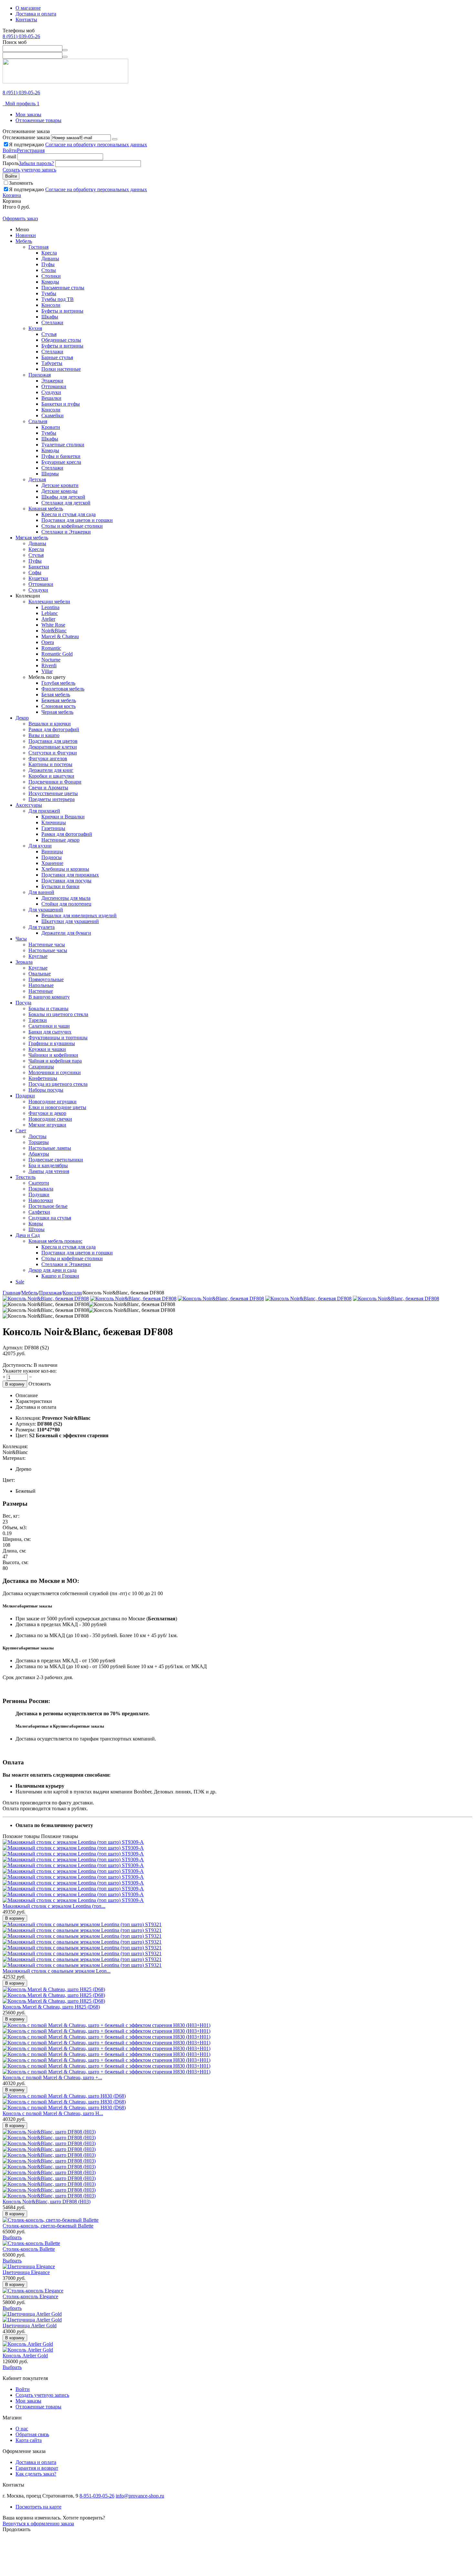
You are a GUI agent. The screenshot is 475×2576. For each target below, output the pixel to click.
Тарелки (38, 1020)
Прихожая (40, 375)
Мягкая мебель (32, 538)
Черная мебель (57, 712)
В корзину (15, 1384)
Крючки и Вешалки (63, 817)
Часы (21, 939)
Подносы (52, 857)
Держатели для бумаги (66, 933)
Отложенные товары (38, 120)
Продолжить (16, 2529)
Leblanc (50, 613)
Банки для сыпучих (50, 1032)
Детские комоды (59, 491)
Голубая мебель (58, 683)
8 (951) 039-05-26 (21, 36)
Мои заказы (28, 114)
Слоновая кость (58, 706)
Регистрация (31, 150)
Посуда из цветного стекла (58, 1084)
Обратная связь (32, 2434)
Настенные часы (47, 945)
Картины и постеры (50, 764)
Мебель (24, 241)
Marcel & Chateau (60, 636)
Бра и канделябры (48, 1165)
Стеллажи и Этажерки (66, 532)
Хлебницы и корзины (65, 869)
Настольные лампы (50, 1148)
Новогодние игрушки (53, 1101)
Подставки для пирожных (70, 875)
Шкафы (50, 317)
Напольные (41, 985)
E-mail (9, 156)
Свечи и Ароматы (48, 788)
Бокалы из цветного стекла (58, 1014)
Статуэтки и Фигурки (53, 753)
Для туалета (42, 927)
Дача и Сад (28, 1235)
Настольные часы (48, 950)
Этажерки (52, 381)
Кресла (49, 253)
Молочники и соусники (55, 1072)
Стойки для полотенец (66, 904)
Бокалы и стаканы (48, 1008)
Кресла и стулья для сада (69, 514)
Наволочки (41, 1200)
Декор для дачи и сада (53, 1270)
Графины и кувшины (52, 1043)
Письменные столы (63, 288)
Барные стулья (57, 357)
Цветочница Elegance (26, 2272)
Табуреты (52, 363)
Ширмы (50, 474)
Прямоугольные (46, 979)
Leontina (50, 607)
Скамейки (53, 415)
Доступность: (17, 1365)
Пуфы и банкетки (61, 456)
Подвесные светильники (56, 1160)
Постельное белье (48, 1206)
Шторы (37, 1229)
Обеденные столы (61, 340)
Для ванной (41, 892)
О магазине (28, 8)
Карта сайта (29, 2440)
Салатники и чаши (49, 1026)
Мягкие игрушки (47, 1125)
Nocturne (51, 660)
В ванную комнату (49, 997)
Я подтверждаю (78, 145)
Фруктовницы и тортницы (58, 1038)
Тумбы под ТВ (58, 299)
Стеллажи (52, 322)
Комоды (50, 282)
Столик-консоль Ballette (29, 2249)
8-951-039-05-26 (97, 2496)
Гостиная (38, 247)
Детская (37, 479)
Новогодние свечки (50, 1119)
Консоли (51, 305)
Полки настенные (61, 369)
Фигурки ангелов (48, 758)
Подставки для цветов (53, 741)
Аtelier (48, 619)
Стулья (49, 334)
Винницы (52, 852)
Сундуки (51, 392)
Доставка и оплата (36, 14)
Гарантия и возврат (37, 2468)
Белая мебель (56, 695)
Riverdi (49, 665)
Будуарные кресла (61, 462)
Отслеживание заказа (26, 137)
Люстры (37, 1136)
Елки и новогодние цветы (57, 1107)
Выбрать (12, 2237)
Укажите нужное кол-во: (30, 1371)
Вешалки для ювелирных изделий (79, 915)
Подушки (39, 1195)
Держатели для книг (51, 770)
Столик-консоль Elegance (30, 2296)
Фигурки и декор (47, 1113)
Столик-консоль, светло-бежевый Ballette (48, 2226)
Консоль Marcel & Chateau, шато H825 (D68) (51, 2007)
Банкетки (39, 567)
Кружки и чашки (47, 1049)
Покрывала (41, 1189)
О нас (22, 2429)
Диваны (50, 259)
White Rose (53, 625)
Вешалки (51, 398)
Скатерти (39, 1183)
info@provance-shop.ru (140, 2496)
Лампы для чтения (49, 1171)
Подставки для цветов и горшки (77, 520)
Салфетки (39, 1212)
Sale (20, 1282)
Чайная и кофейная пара (55, 1061)
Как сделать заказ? (36, 2474)
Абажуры (39, 1154)
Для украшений (46, 910)
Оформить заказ (20, 218)
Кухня (35, 328)
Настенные (41, 991)
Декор (22, 718)
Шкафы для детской (63, 497)
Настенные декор (60, 840)
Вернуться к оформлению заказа (38, 2524)
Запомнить (21, 183)
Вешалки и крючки (50, 724)
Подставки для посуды (66, 881)
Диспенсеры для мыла (66, 898)
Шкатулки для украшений (70, 921)
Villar (47, 671)
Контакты (26, 20)
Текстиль (26, 1177)
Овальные (40, 974)
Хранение (52, 863)
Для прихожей (44, 811)
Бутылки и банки (60, 886)
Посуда (23, 1003)
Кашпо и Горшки (60, 1276)
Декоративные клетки (53, 747)
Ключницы (54, 822)
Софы (35, 572)
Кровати (51, 427)
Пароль (11, 163)
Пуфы (48, 264)
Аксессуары (29, 805)
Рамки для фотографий (54, 729)
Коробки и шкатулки (51, 776)
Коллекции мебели (49, 602)
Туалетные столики (63, 445)
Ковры (36, 1224)
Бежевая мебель (59, 700)
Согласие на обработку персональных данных (96, 145)
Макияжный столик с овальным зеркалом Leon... (57, 1971)
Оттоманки (54, 386)
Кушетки (38, 578)
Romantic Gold (57, 654)
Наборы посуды (46, 1090)
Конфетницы (43, 1078)
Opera (48, 642)
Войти (10, 150)
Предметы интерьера (52, 799)
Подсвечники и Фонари (55, 782)
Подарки (25, 1096)
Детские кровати (60, 485)
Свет (21, 1131)
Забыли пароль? (36, 163)
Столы (49, 270)
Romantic (51, 648)
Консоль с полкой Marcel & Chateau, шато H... (53, 2113)
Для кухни (40, 846)
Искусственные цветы (53, 793)
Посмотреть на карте (38, 2507)
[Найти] (65, 50)
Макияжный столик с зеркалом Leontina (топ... (54, 1906)
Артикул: (13, 1348)
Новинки (26, 235)
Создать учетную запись (29, 170)
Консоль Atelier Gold (25, 2356)
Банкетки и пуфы (61, 404)
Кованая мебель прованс (55, 1241)
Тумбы (49, 293)
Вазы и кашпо (44, 735)
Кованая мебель (46, 509)
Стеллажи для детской (66, 503)
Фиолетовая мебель (63, 689)
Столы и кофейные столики (72, 526)
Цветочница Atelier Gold (30, 2326)
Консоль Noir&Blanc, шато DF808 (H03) (47, 2202)
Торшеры (39, 1142)
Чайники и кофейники (53, 1055)
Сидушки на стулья (50, 1218)
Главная (11, 1293)
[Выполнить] (115, 139)
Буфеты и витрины (62, 311)
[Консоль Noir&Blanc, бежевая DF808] (46, 1298)
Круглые (38, 956)
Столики (51, 276)
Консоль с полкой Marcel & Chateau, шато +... (52, 2077)
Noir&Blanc (54, 631)
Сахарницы (41, 1067)
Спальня (38, 421)
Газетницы (53, 828)
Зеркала (24, 962)
